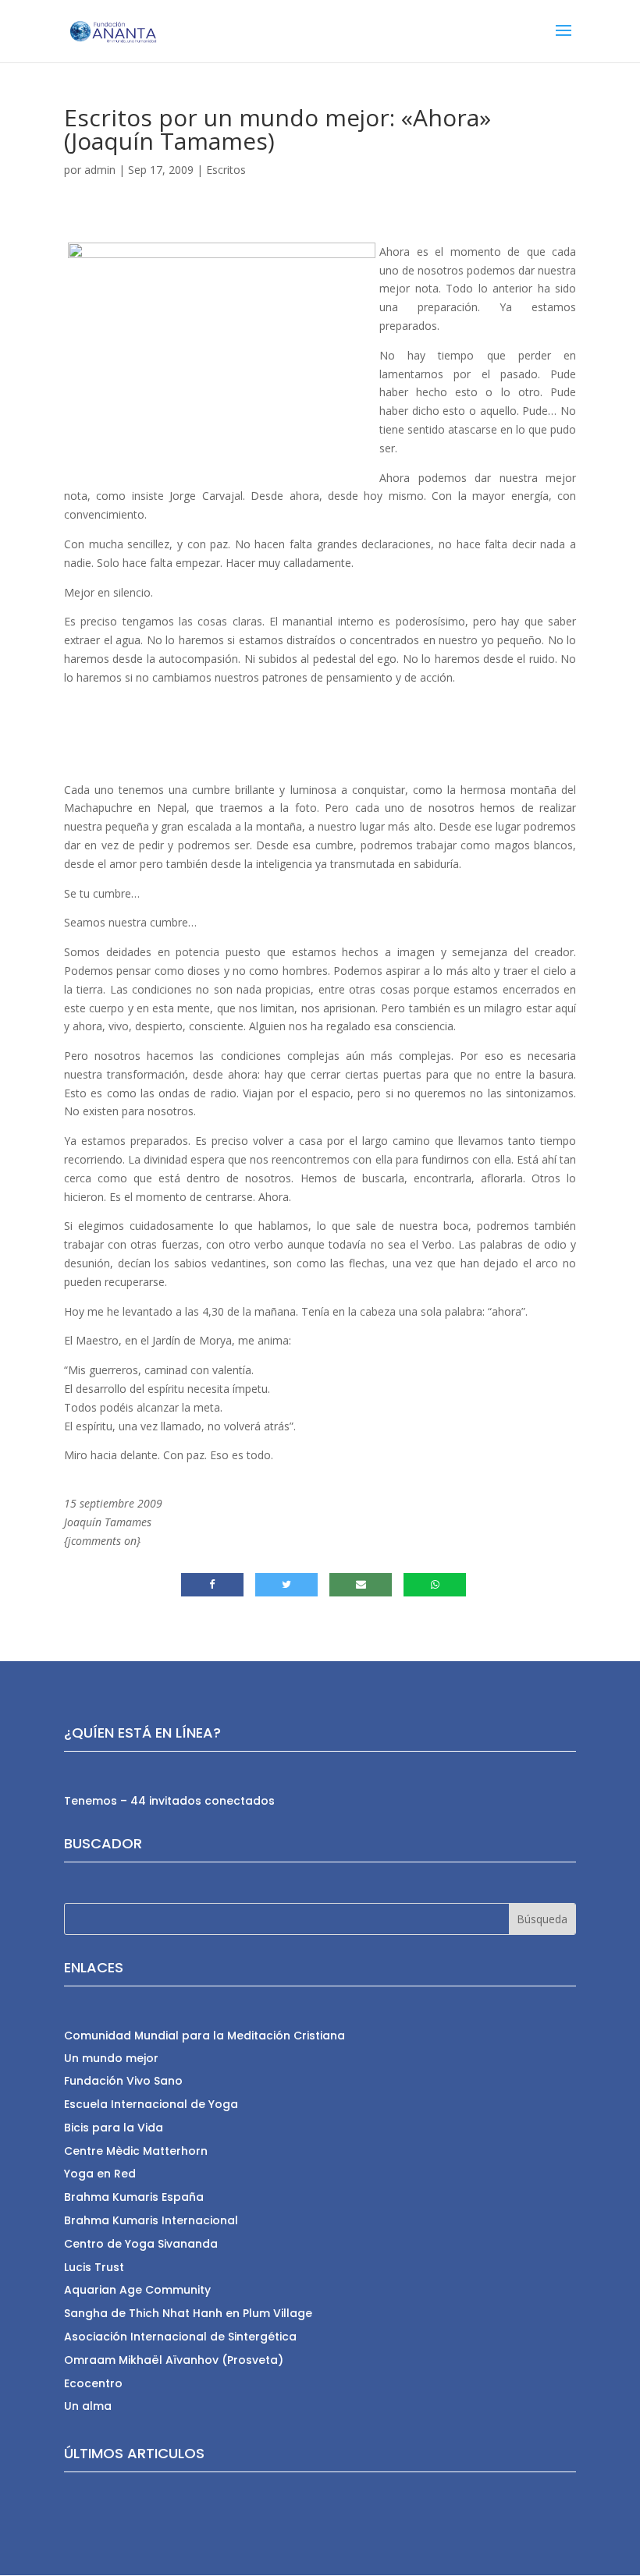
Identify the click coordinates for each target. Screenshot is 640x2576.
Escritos (226, 170)
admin (100, 170)
